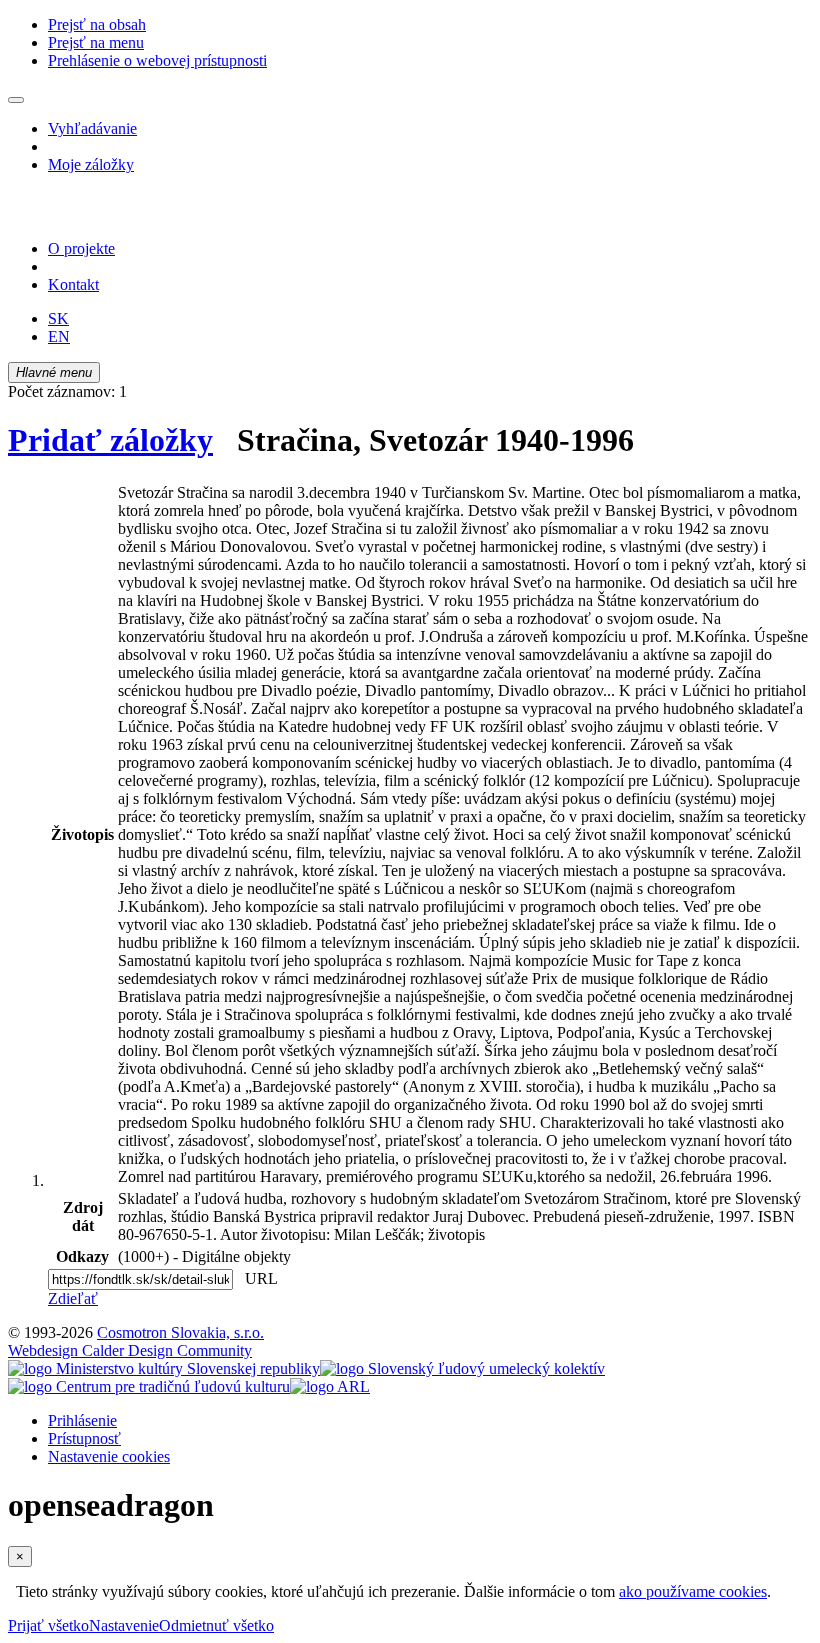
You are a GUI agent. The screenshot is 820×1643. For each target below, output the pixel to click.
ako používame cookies (693, 1591)
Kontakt (73, 284)
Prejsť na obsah (97, 24)
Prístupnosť (84, 1438)
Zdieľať (73, 1298)
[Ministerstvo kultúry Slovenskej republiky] (164, 1368)
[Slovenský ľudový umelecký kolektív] (462, 1368)
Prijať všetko (48, 1625)
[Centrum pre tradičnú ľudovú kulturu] (149, 1386)
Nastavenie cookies (109, 1456)
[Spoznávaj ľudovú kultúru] (133, 214)
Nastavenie (124, 1625)
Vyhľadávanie (92, 128)
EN (59, 336)
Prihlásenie (82, 1420)
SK (58, 318)
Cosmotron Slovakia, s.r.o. (180, 1332)
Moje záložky (91, 164)
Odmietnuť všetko (216, 1625)
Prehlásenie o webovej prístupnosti (157, 60)
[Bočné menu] (16, 100)
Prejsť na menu (96, 42)
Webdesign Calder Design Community (130, 1350)
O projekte (81, 248)
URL (257, 1278)
